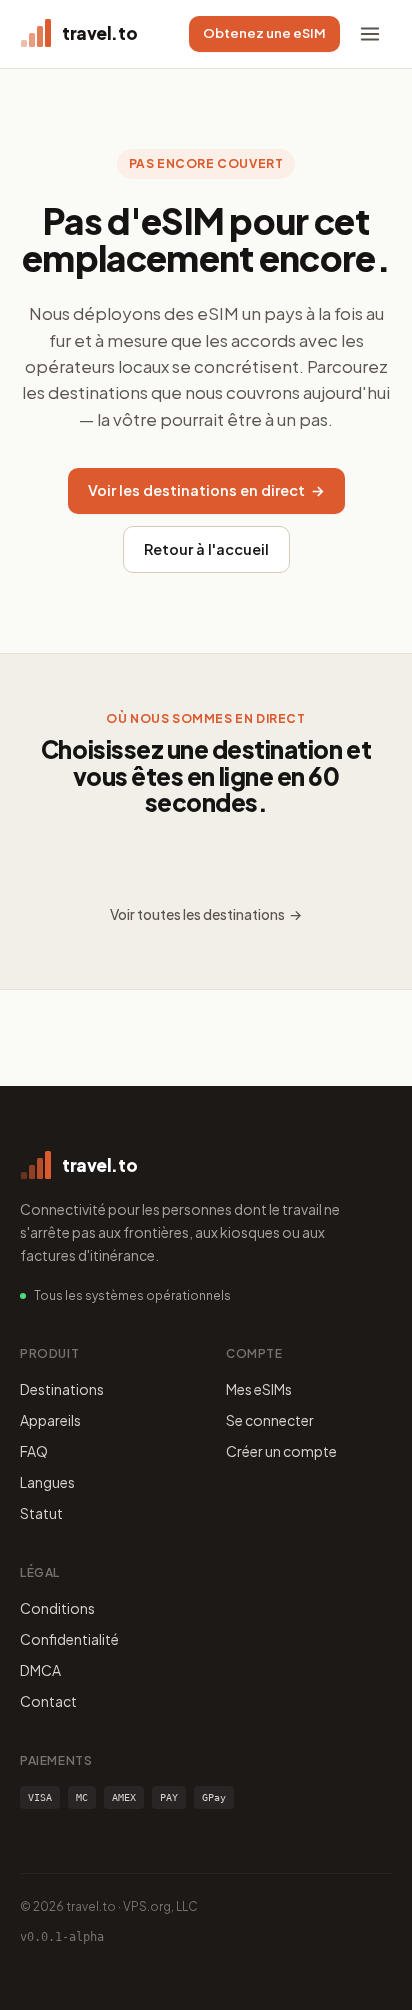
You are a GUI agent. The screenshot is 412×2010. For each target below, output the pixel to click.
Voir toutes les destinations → (206, 914)
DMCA (40, 1670)
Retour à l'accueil (206, 549)
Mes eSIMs (259, 1389)
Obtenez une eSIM (264, 33)
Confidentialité (69, 1639)
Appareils (50, 1420)
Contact (48, 1701)
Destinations (62, 1389)
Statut (41, 1513)
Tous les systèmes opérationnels (132, 1295)
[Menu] (370, 34)
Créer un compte (281, 1451)
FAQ (34, 1451)
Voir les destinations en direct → (206, 490)
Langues (47, 1482)
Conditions (57, 1608)
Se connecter (270, 1420)
